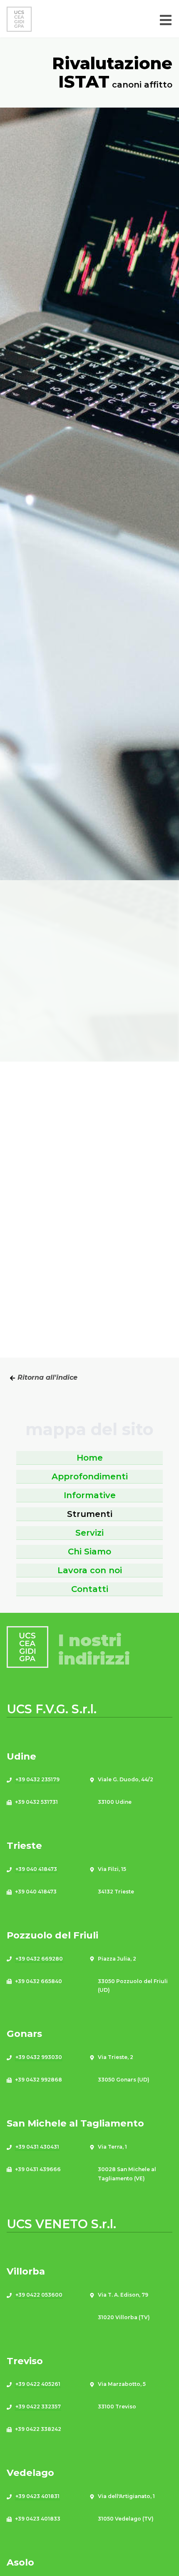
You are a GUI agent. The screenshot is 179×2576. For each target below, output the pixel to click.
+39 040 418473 (36, 1869)
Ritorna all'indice (46, 1377)
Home (90, 1458)
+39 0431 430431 (37, 2147)
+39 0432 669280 (39, 1959)
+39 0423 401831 (37, 2496)
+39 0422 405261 (38, 2384)
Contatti (90, 1589)
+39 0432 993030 (39, 2057)
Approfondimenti (90, 1476)
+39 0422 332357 (38, 2407)
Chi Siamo (89, 1552)
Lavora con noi (90, 1570)
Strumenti (90, 1514)
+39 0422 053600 (39, 2295)
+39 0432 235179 (37, 1779)
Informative (90, 1495)
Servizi (89, 1533)
